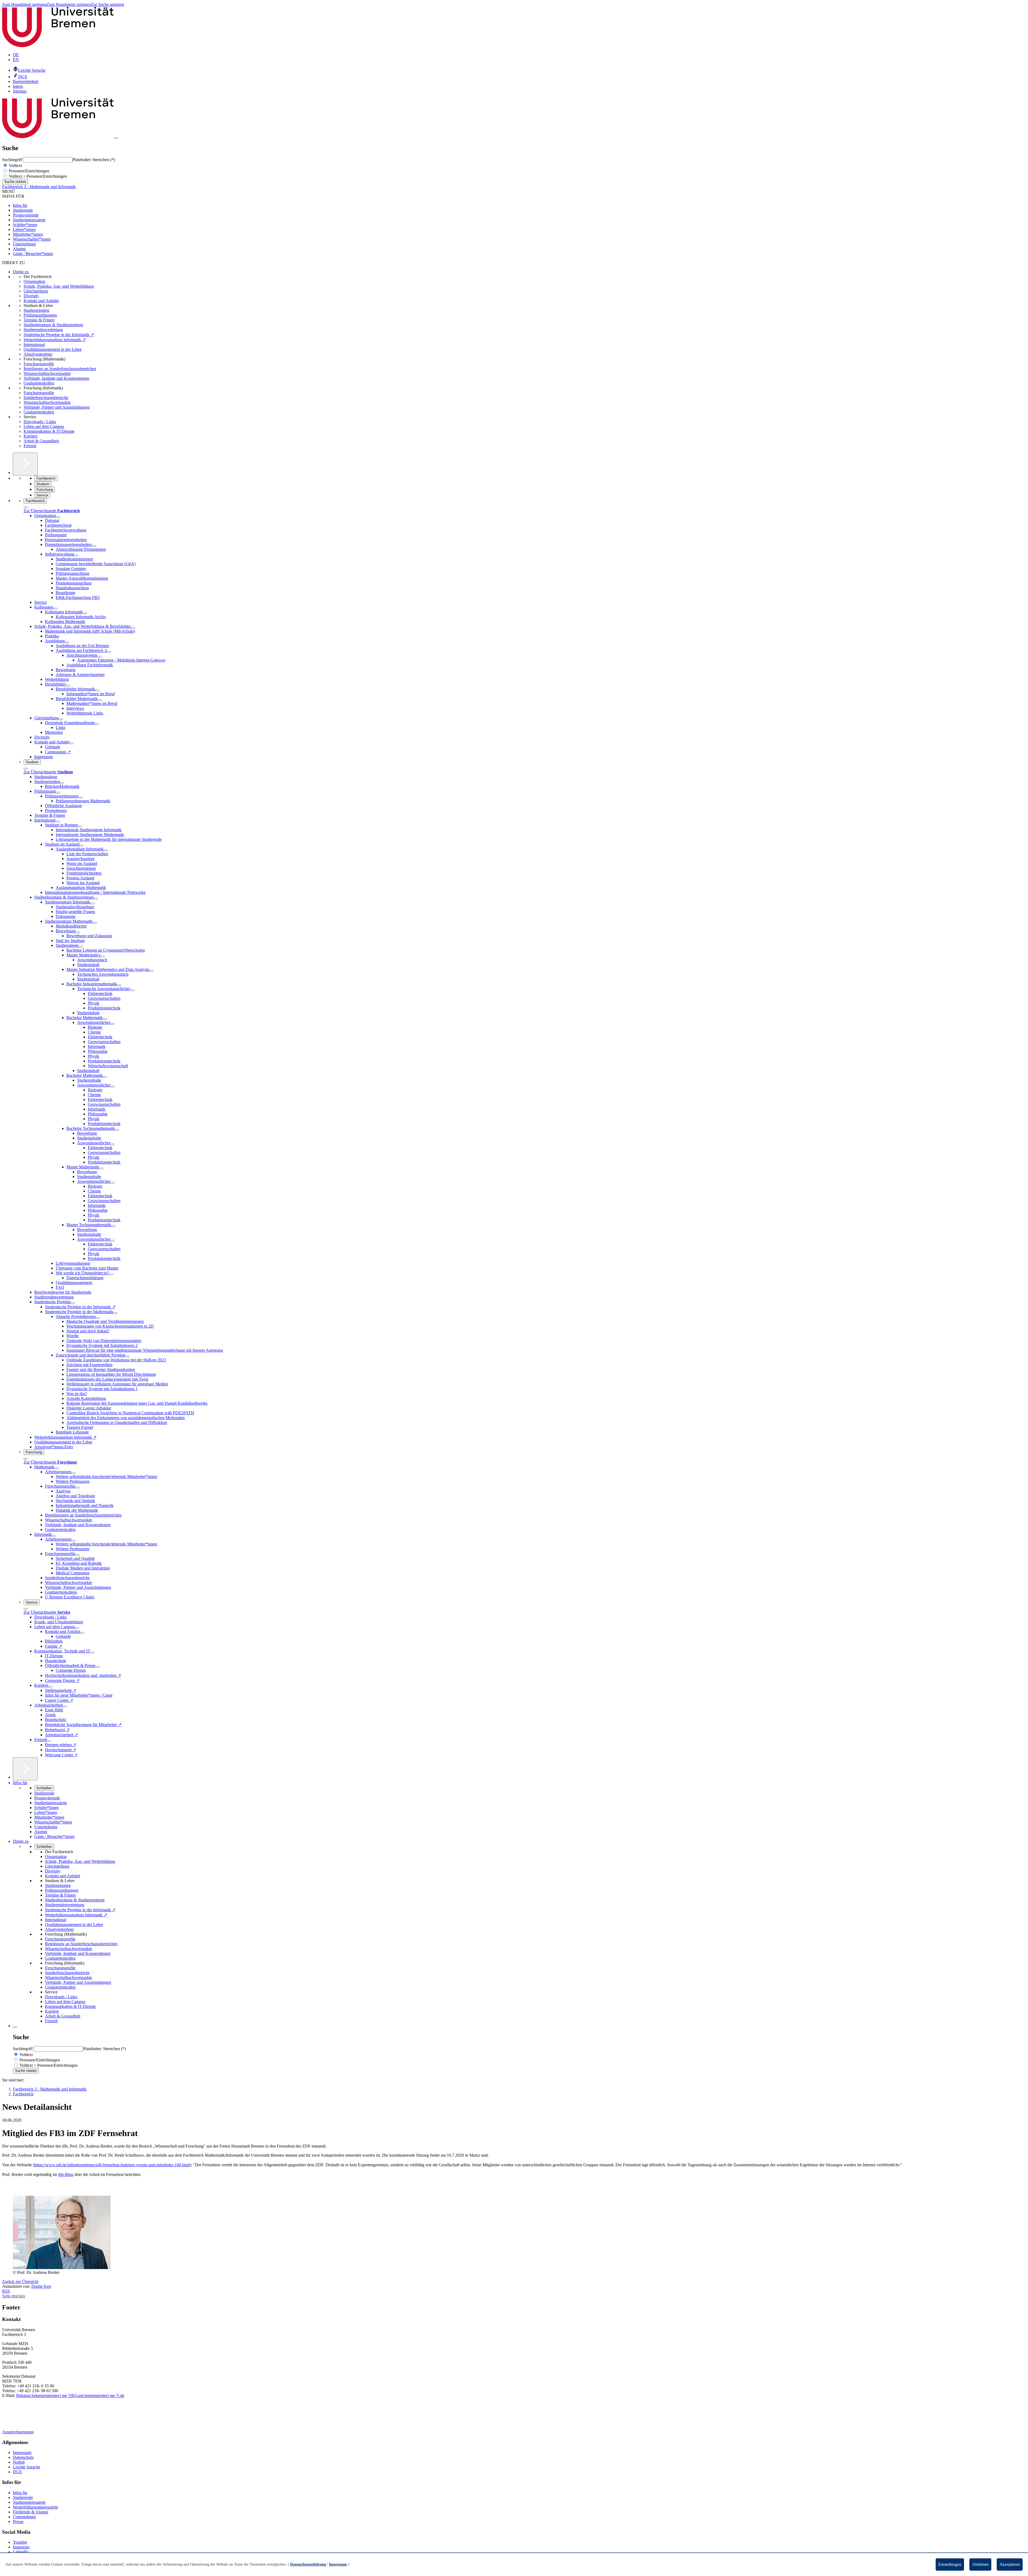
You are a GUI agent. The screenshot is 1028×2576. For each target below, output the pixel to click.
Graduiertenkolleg (39, 383)
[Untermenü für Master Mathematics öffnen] (103, 956)
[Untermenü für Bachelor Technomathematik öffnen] (117, 1130)
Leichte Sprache (27, 2467)
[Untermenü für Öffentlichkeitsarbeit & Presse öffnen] (97, 1667)
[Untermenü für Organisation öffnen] (58, 517)
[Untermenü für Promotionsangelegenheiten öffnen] (94, 546)
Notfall (19, 2462)
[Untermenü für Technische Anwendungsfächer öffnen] (132, 990)
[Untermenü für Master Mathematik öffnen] (101, 1168)
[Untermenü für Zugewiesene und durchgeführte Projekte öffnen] (127, 1357)
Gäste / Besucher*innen (33, 254)
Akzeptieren (1010, 2564)
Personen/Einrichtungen (29, 171)
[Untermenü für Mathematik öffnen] (56, 1468)
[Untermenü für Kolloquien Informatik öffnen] (85, 613)
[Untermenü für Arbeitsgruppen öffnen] (73, 1473)
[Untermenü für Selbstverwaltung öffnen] (76, 556)
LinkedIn (21, 2552)
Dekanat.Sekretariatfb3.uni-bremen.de (70, 2395)
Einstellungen (950, 2564)
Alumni (19, 249)
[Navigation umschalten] (116, 138)
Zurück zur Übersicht (20, 2281)
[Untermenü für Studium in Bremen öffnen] (80, 826)
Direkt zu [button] (21, 1841)
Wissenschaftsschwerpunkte (47, 373)
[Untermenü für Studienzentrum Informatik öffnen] (92, 903)
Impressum (22, 2452)
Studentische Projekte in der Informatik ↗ (59, 335)
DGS (17, 2472)
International (34, 345)
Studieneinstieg (36, 310)
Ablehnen (980, 2564)
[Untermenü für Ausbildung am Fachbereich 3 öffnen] (109, 652)
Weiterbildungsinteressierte (35, 2507)
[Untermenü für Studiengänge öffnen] (81, 947)
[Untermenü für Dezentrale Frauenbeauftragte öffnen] (97, 724)
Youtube (20, 2542)
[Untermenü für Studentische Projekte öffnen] (73, 1303)
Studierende (23, 210)
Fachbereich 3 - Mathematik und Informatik (39, 187)
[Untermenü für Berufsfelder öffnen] (68, 686)
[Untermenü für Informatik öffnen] (54, 1536)
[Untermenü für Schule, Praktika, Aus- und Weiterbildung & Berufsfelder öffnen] (133, 628)
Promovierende (26, 215)
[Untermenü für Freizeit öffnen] (49, 1741)
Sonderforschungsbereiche (46, 398)
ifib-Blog (66, 2174)
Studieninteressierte (29, 220)
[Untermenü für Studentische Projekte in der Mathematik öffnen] (115, 1313)
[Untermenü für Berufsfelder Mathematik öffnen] (100, 700)
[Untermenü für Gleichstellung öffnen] (61, 719)
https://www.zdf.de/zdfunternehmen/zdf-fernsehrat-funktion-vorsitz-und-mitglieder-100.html (112, 2165)
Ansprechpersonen (18, 2432)
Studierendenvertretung (43, 330)
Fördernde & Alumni (31, 2512)
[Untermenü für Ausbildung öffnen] (67, 642)
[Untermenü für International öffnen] (58, 822)
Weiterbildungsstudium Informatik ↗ (55, 340)
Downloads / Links (40, 422)
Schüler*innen (25, 225)
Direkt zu (21, 272)
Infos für (20, 205)
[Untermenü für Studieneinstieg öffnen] (62, 783)
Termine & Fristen (39, 320)
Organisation (34, 281)
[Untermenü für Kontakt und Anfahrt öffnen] (71, 743)
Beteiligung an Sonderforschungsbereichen (60, 369)
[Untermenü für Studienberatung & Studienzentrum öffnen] (96, 899)
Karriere (31, 436)
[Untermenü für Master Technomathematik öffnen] (113, 1226)
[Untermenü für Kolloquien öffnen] (55, 609)
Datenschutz (23, 2457)
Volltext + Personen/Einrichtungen (37, 176)
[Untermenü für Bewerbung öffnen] (78, 932)
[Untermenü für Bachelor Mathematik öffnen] (105, 1019)
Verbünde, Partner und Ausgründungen (57, 407)
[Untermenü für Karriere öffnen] (50, 1687)
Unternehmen (24, 244)
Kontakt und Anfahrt (41, 301)
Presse (18, 2522)
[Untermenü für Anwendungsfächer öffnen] (112, 1024)
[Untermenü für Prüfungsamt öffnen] (58, 793)
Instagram (21, 2547)
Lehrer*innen (24, 229)
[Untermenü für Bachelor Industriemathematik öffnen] (119, 985)
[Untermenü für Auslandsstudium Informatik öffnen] (106, 850)
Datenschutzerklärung (308, 2564)
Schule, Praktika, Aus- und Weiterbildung (59, 286)
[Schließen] (26, 507)
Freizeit (30, 446)
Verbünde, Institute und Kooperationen (56, 378)
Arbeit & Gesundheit (41, 441)
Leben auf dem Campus (44, 426)
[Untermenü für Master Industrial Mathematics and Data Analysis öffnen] (151, 971)
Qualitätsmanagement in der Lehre (53, 349)
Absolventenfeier (38, 354)
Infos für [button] (20, 1783)
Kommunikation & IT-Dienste (49, 431)
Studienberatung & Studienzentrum (53, 325)
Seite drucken (14, 2296)
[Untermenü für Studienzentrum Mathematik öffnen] (95, 923)
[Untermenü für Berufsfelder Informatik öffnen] (97, 690)
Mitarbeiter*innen (28, 234)
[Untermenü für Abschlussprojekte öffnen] (100, 657)
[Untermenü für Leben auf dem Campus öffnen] (77, 1628)
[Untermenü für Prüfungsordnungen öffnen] (81, 797)
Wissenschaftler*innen (32, 239)
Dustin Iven (41, 2286)
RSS (6, 2291)
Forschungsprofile (39, 364)
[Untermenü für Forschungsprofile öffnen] (78, 1488)
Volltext (15, 166)
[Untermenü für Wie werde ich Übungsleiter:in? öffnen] (111, 1274)
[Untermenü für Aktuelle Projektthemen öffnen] (98, 1318)
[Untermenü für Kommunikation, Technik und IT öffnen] (92, 1652)
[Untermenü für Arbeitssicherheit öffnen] (65, 1707)
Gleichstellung (36, 291)
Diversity (31, 296)
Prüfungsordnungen (40, 315)
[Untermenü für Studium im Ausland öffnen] (82, 846)
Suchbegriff (13, 160)
